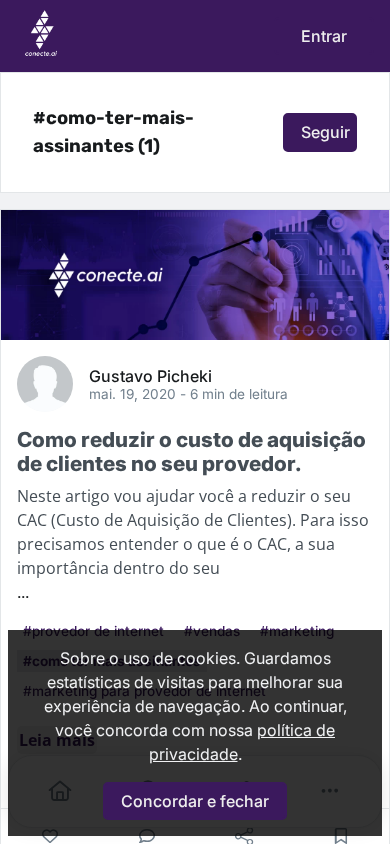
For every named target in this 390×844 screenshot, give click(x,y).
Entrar (324, 36)
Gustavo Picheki (150, 375)
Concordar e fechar (195, 801)
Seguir (325, 132)
